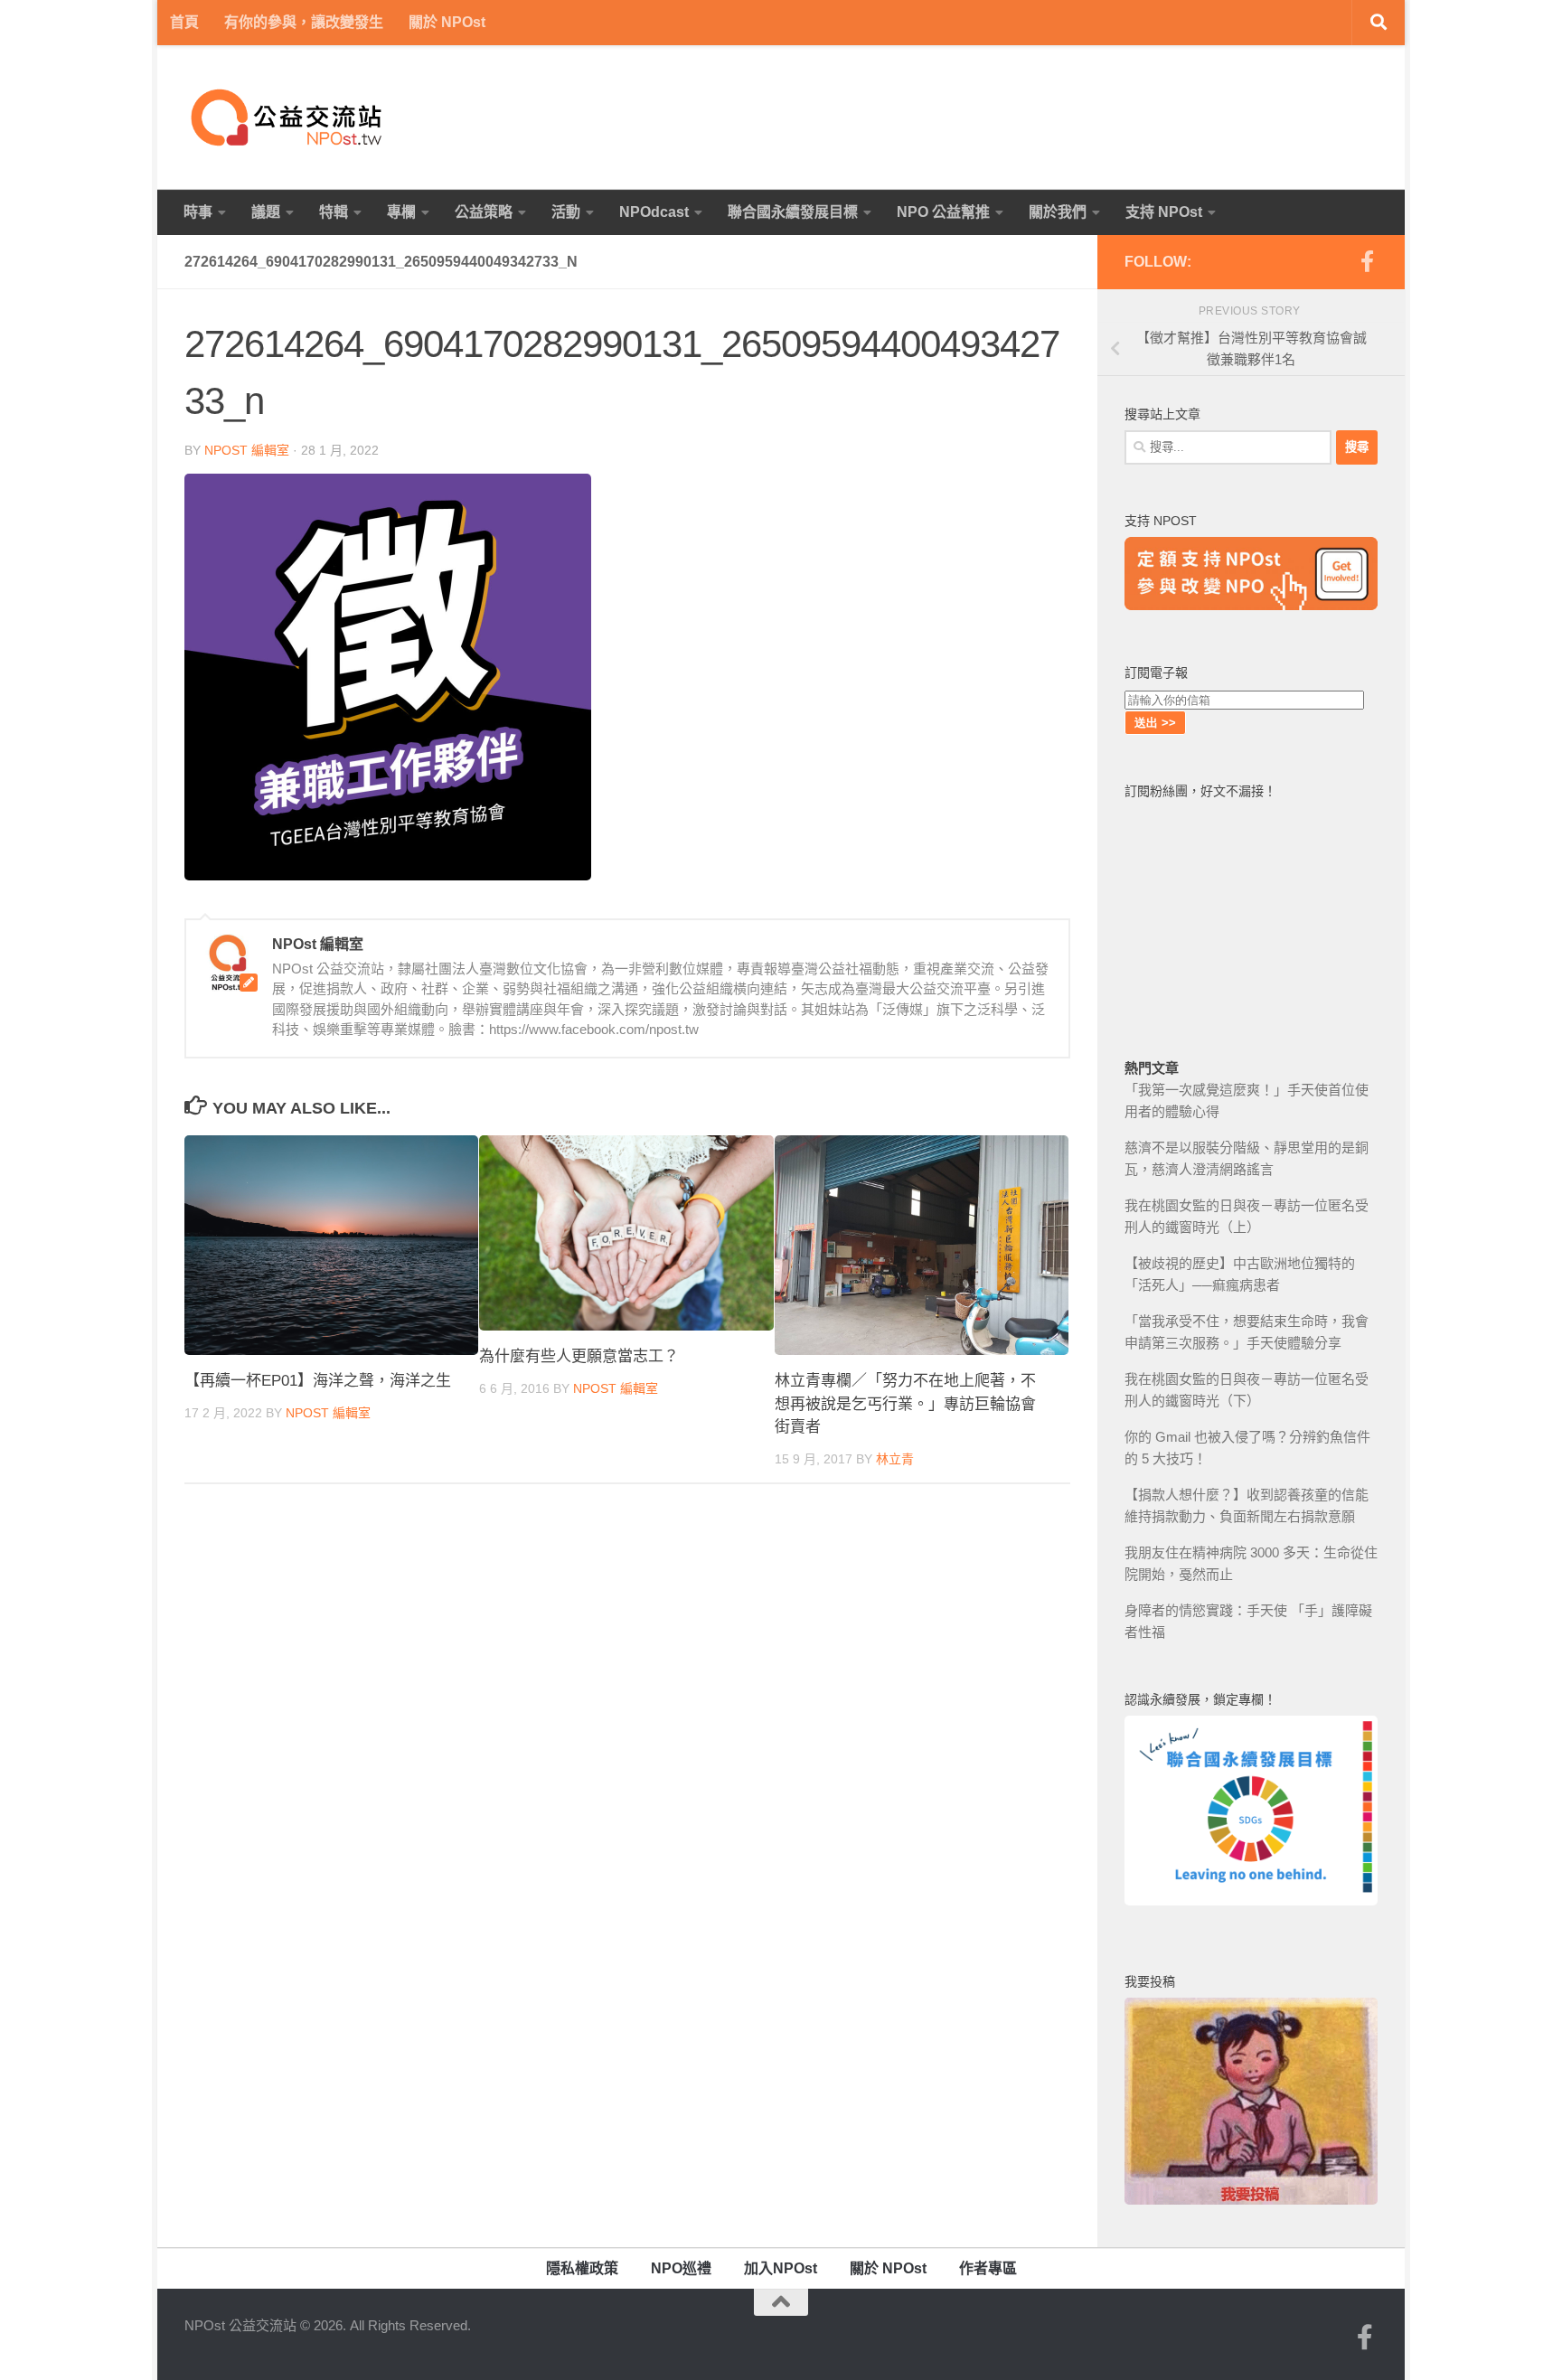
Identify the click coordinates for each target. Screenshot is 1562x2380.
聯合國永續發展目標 (793, 212)
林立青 (895, 1459)
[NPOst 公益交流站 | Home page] (288, 118)
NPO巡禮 (681, 2268)
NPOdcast (654, 212)
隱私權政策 (582, 2268)
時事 (198, 212)
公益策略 (484, 212)
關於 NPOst (447, 22)
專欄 (401, 212)
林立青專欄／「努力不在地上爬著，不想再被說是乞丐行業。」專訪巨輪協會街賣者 (905, 1404)
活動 (566, 212)
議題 (266, 212)
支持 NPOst (1164, 212)
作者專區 (988, 2268)
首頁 (184, 22)
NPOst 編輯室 (247, 450)
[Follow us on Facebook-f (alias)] (1367, 261)
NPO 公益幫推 (943, 212)
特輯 (334, 212)
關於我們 (1058, 212)
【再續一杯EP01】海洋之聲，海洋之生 (318, 1381)
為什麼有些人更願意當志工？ (579, 1356)
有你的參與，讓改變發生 (304, 22)
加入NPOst (781, 2268)
